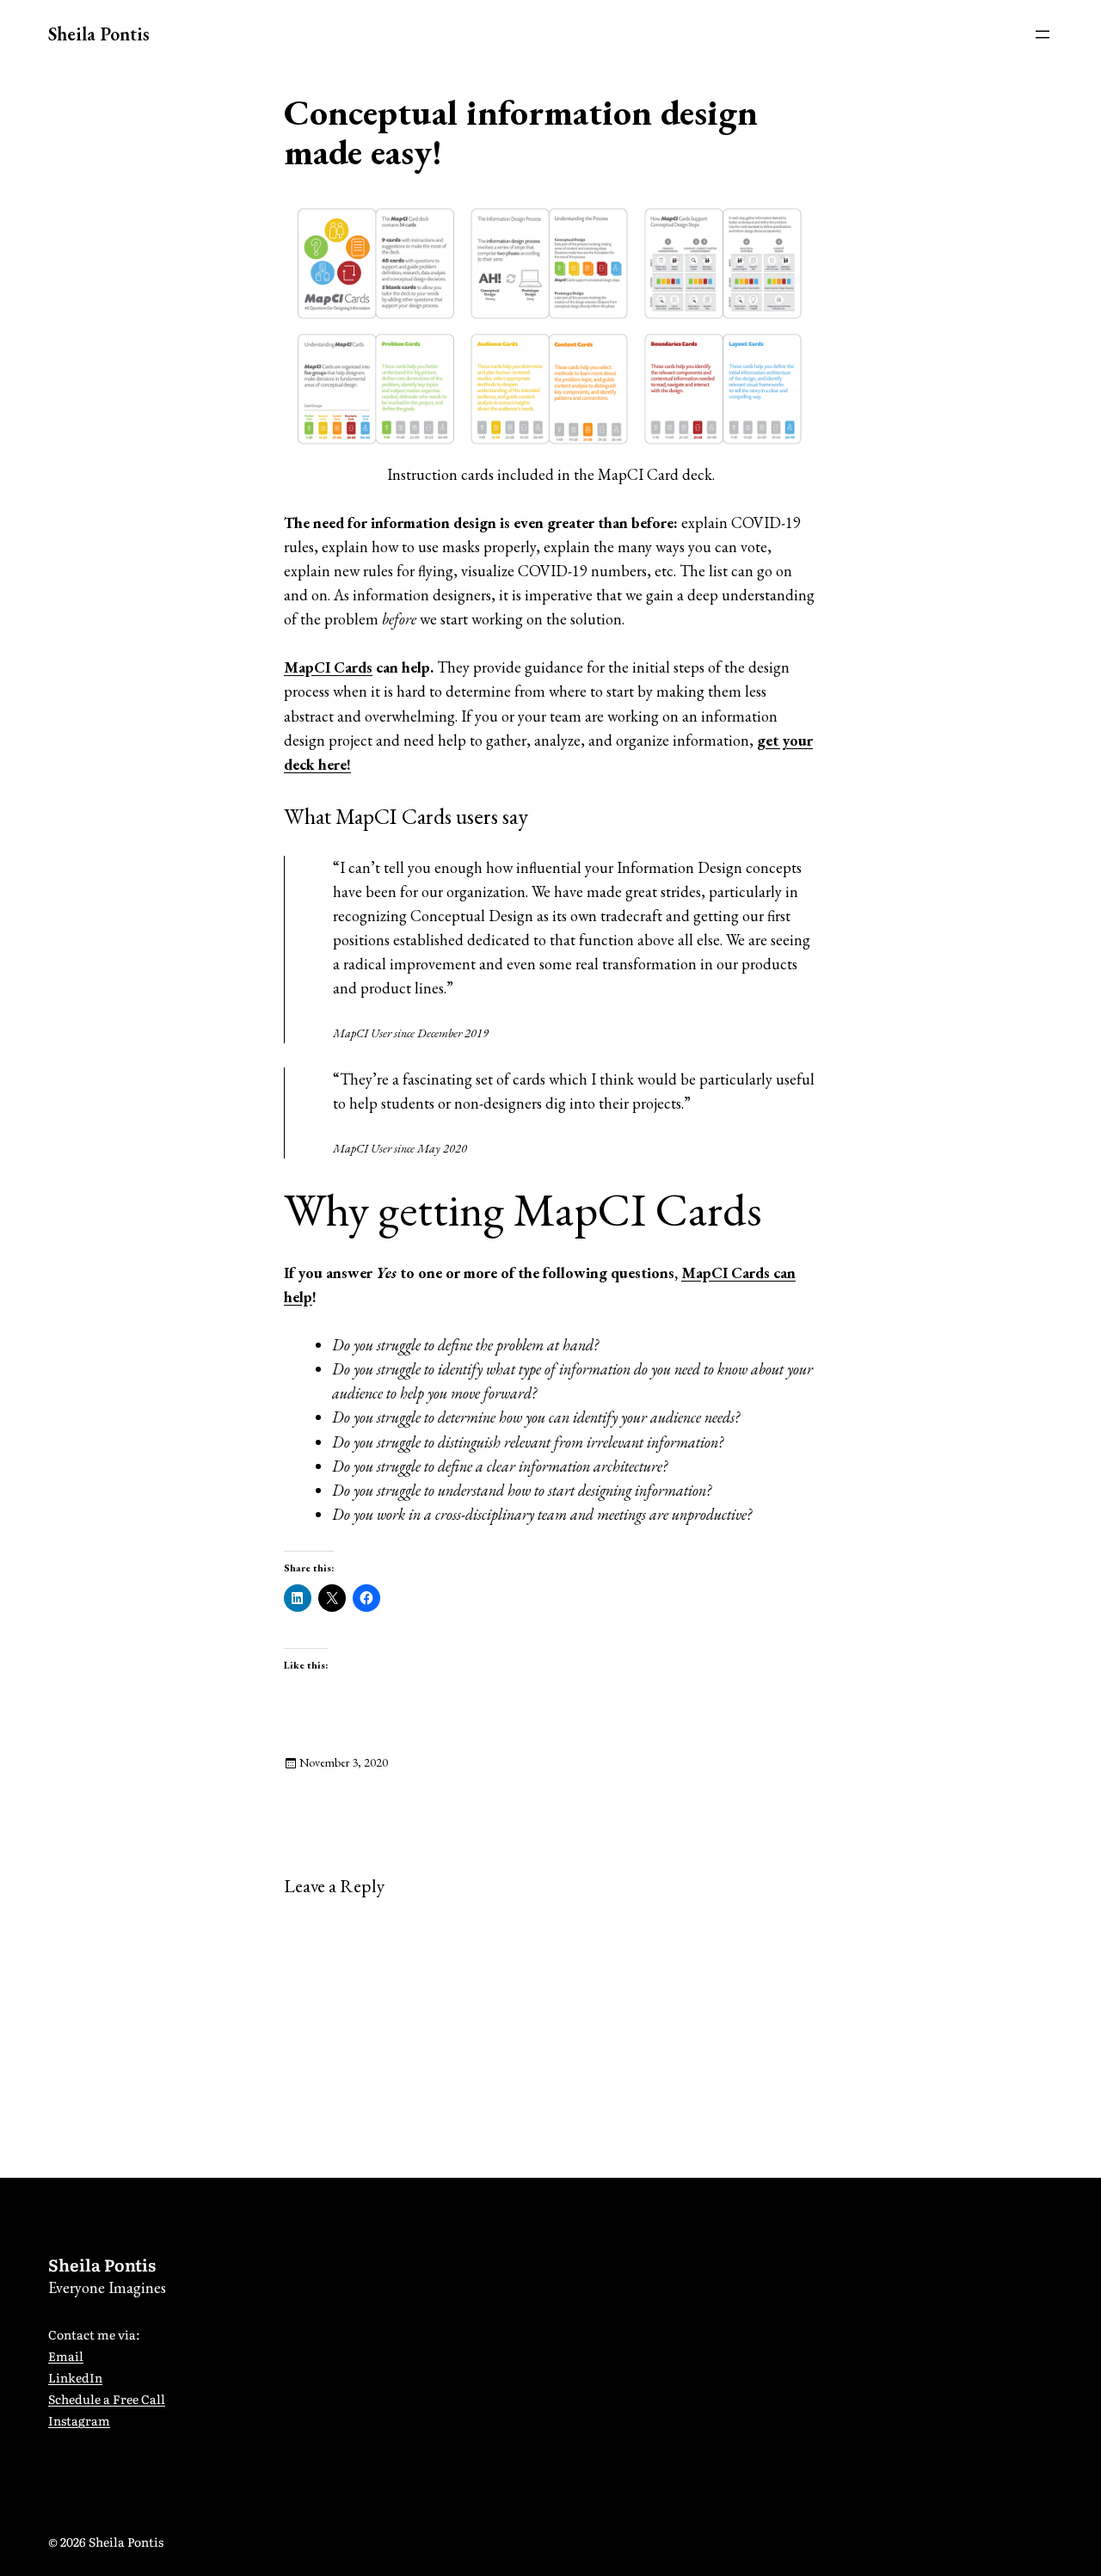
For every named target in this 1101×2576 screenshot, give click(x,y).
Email (66, 2356)
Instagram (79, 2420)
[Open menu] (1043, 34)
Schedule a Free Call (107, 2399)
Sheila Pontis (99, 34)
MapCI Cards (328, 667)
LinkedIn (75, 2377)
